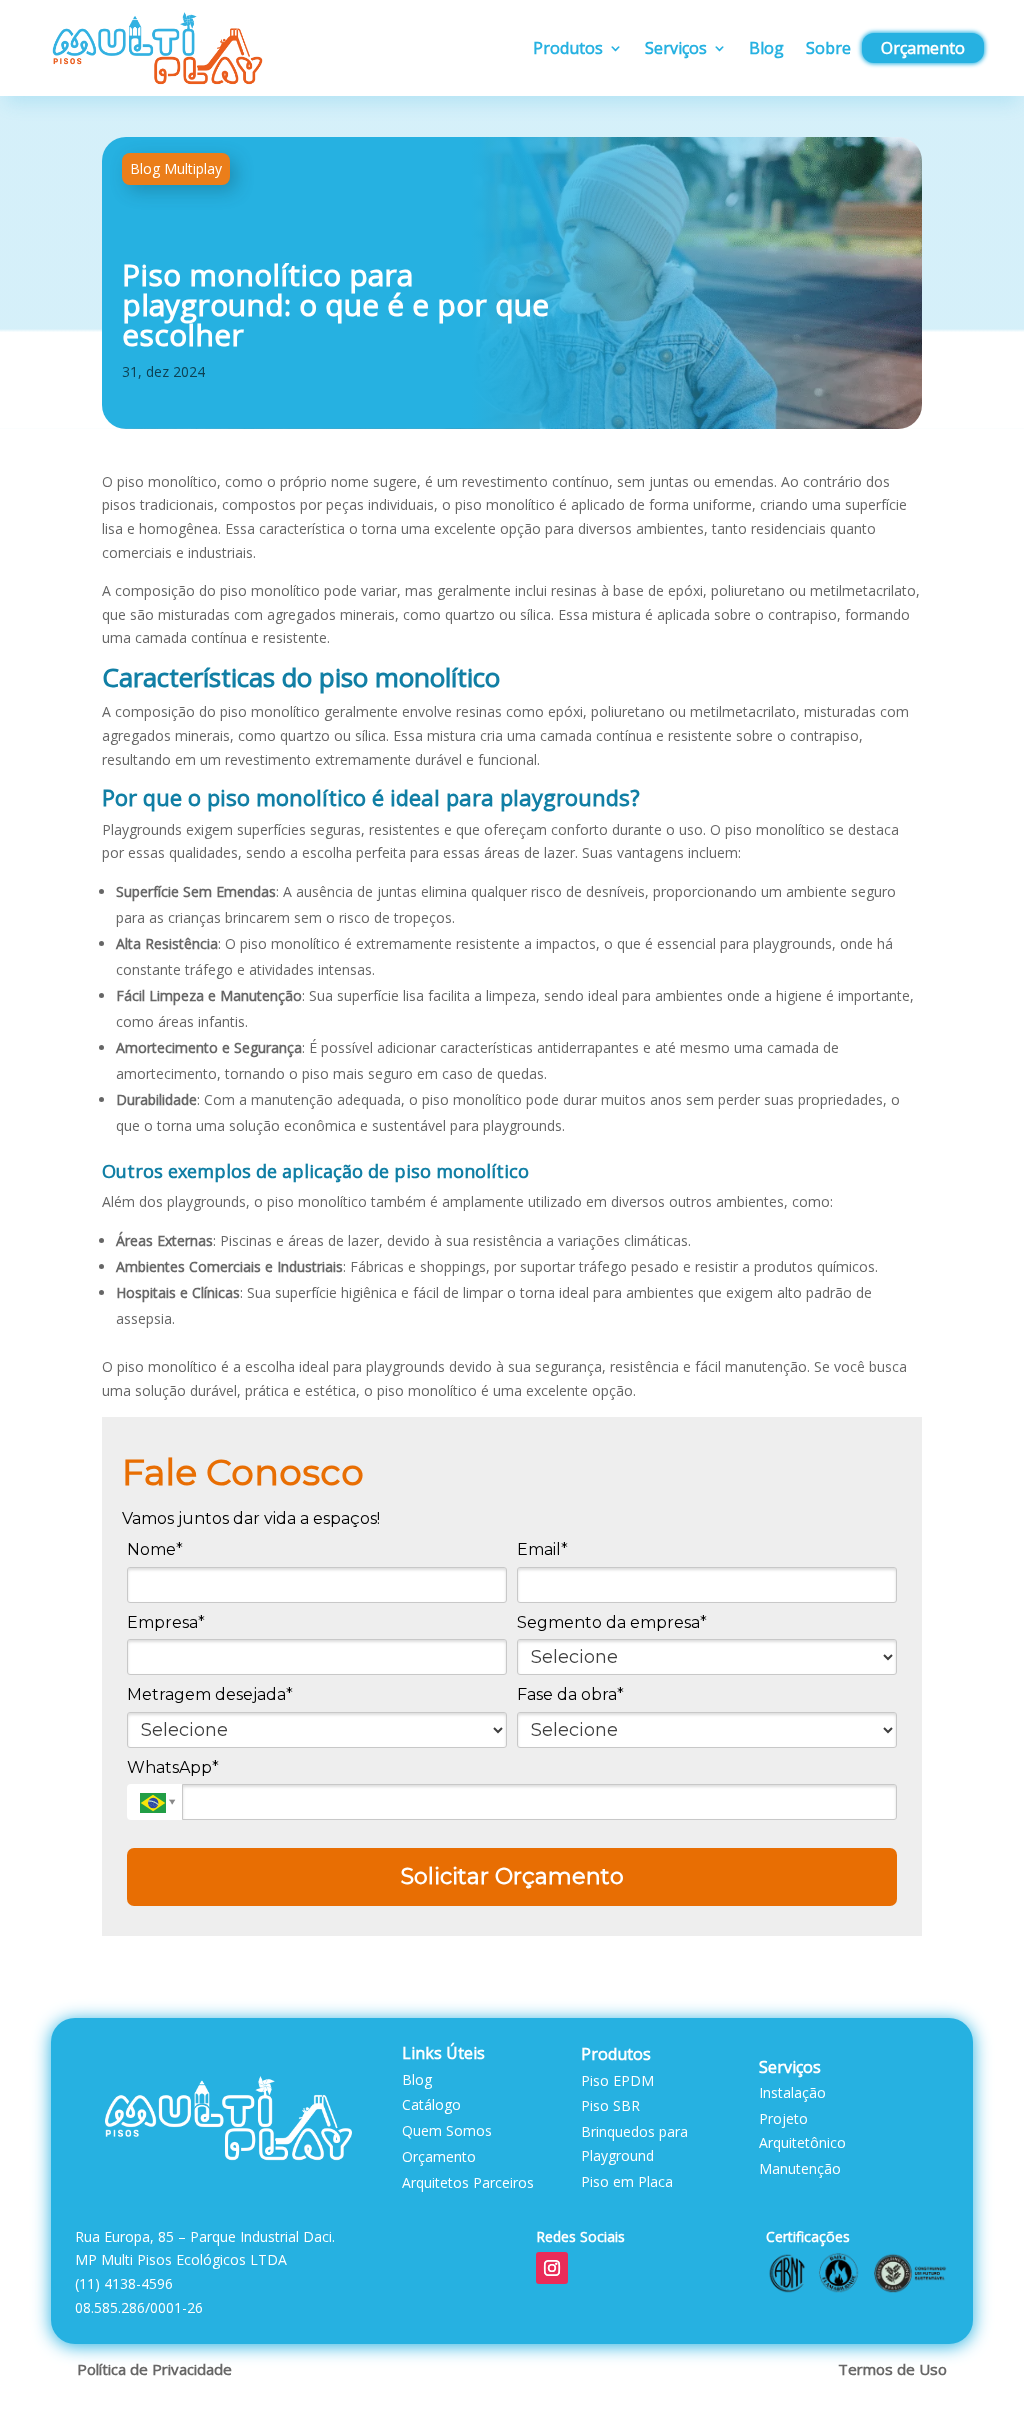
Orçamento (923, 48)
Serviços (676, 48)
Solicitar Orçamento (512, 1876)
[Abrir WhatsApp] (974, 2372)
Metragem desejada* (210, 1694)
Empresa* (166, 1622)
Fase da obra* (570, 1694)
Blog (766, 48)
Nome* (155, 1549)
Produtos (568, 48)
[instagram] (552, 2268)
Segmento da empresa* (612, 1622)
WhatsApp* (173, 1767)
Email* (542, 1549)
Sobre (828, 48)
